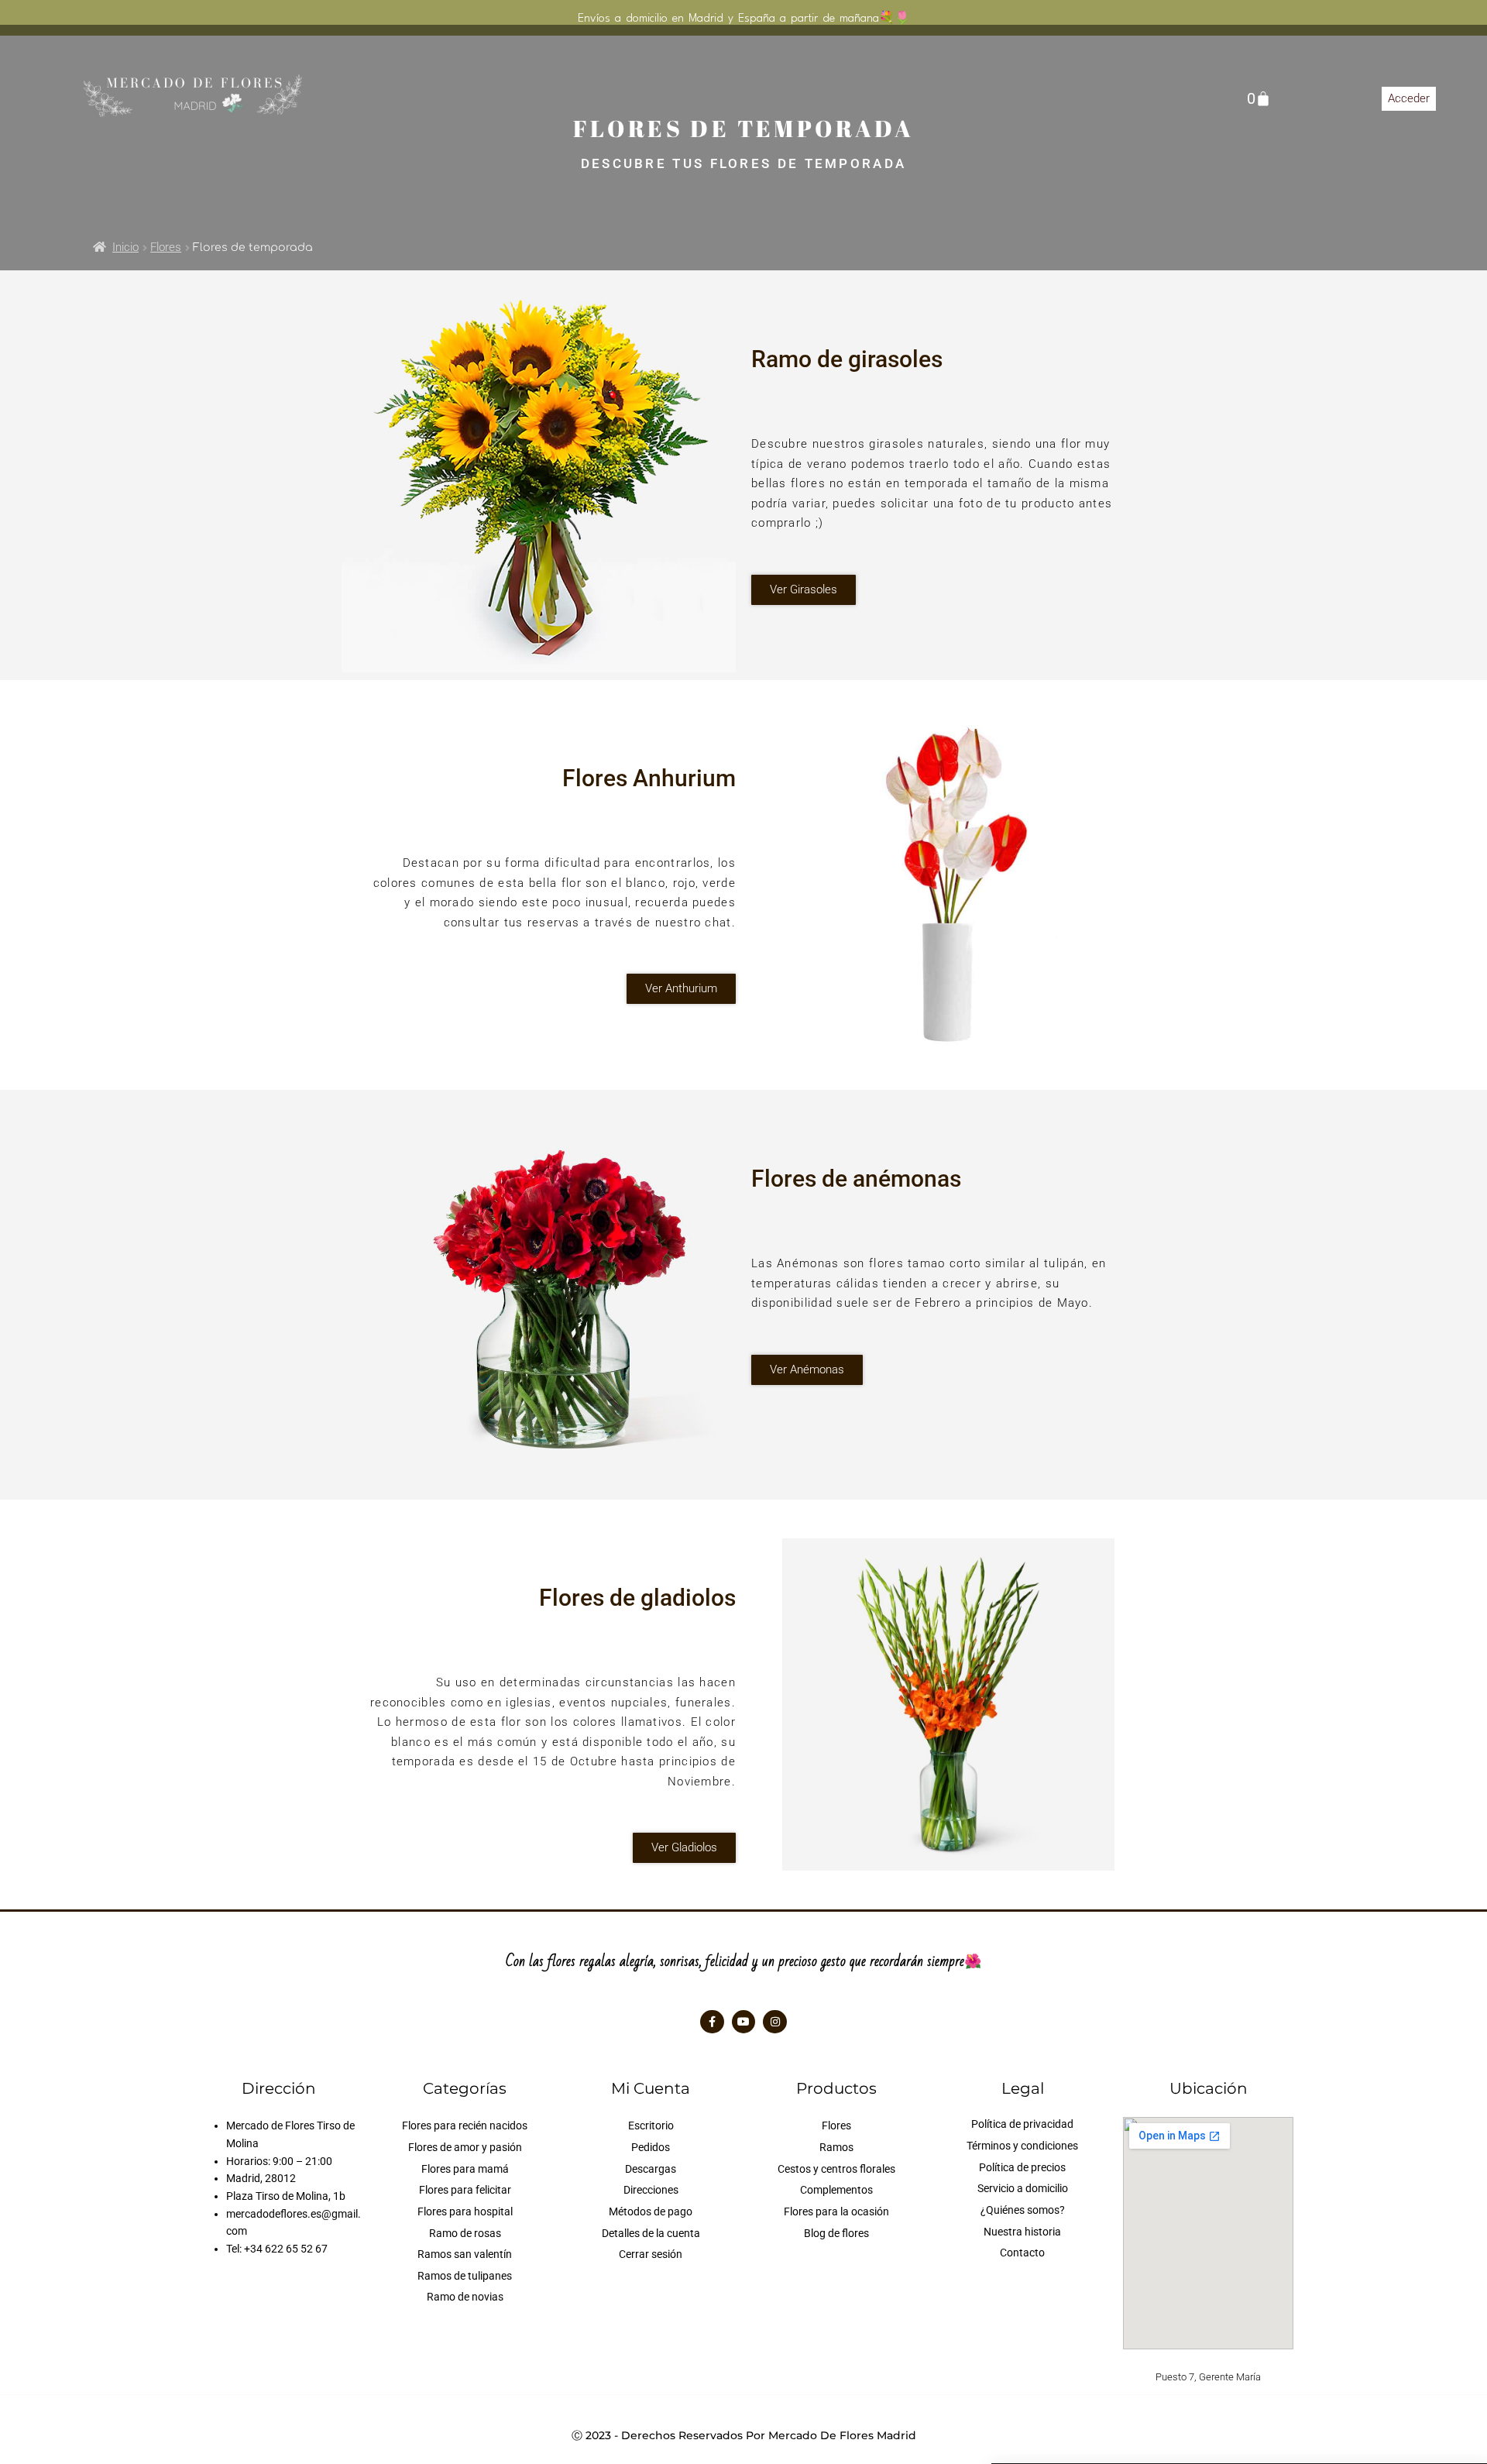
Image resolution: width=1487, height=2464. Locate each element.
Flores (166, 247)
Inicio (125, 247)
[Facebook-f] (712, 2022)
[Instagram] (775, 2022)
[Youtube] (744, 2022)
